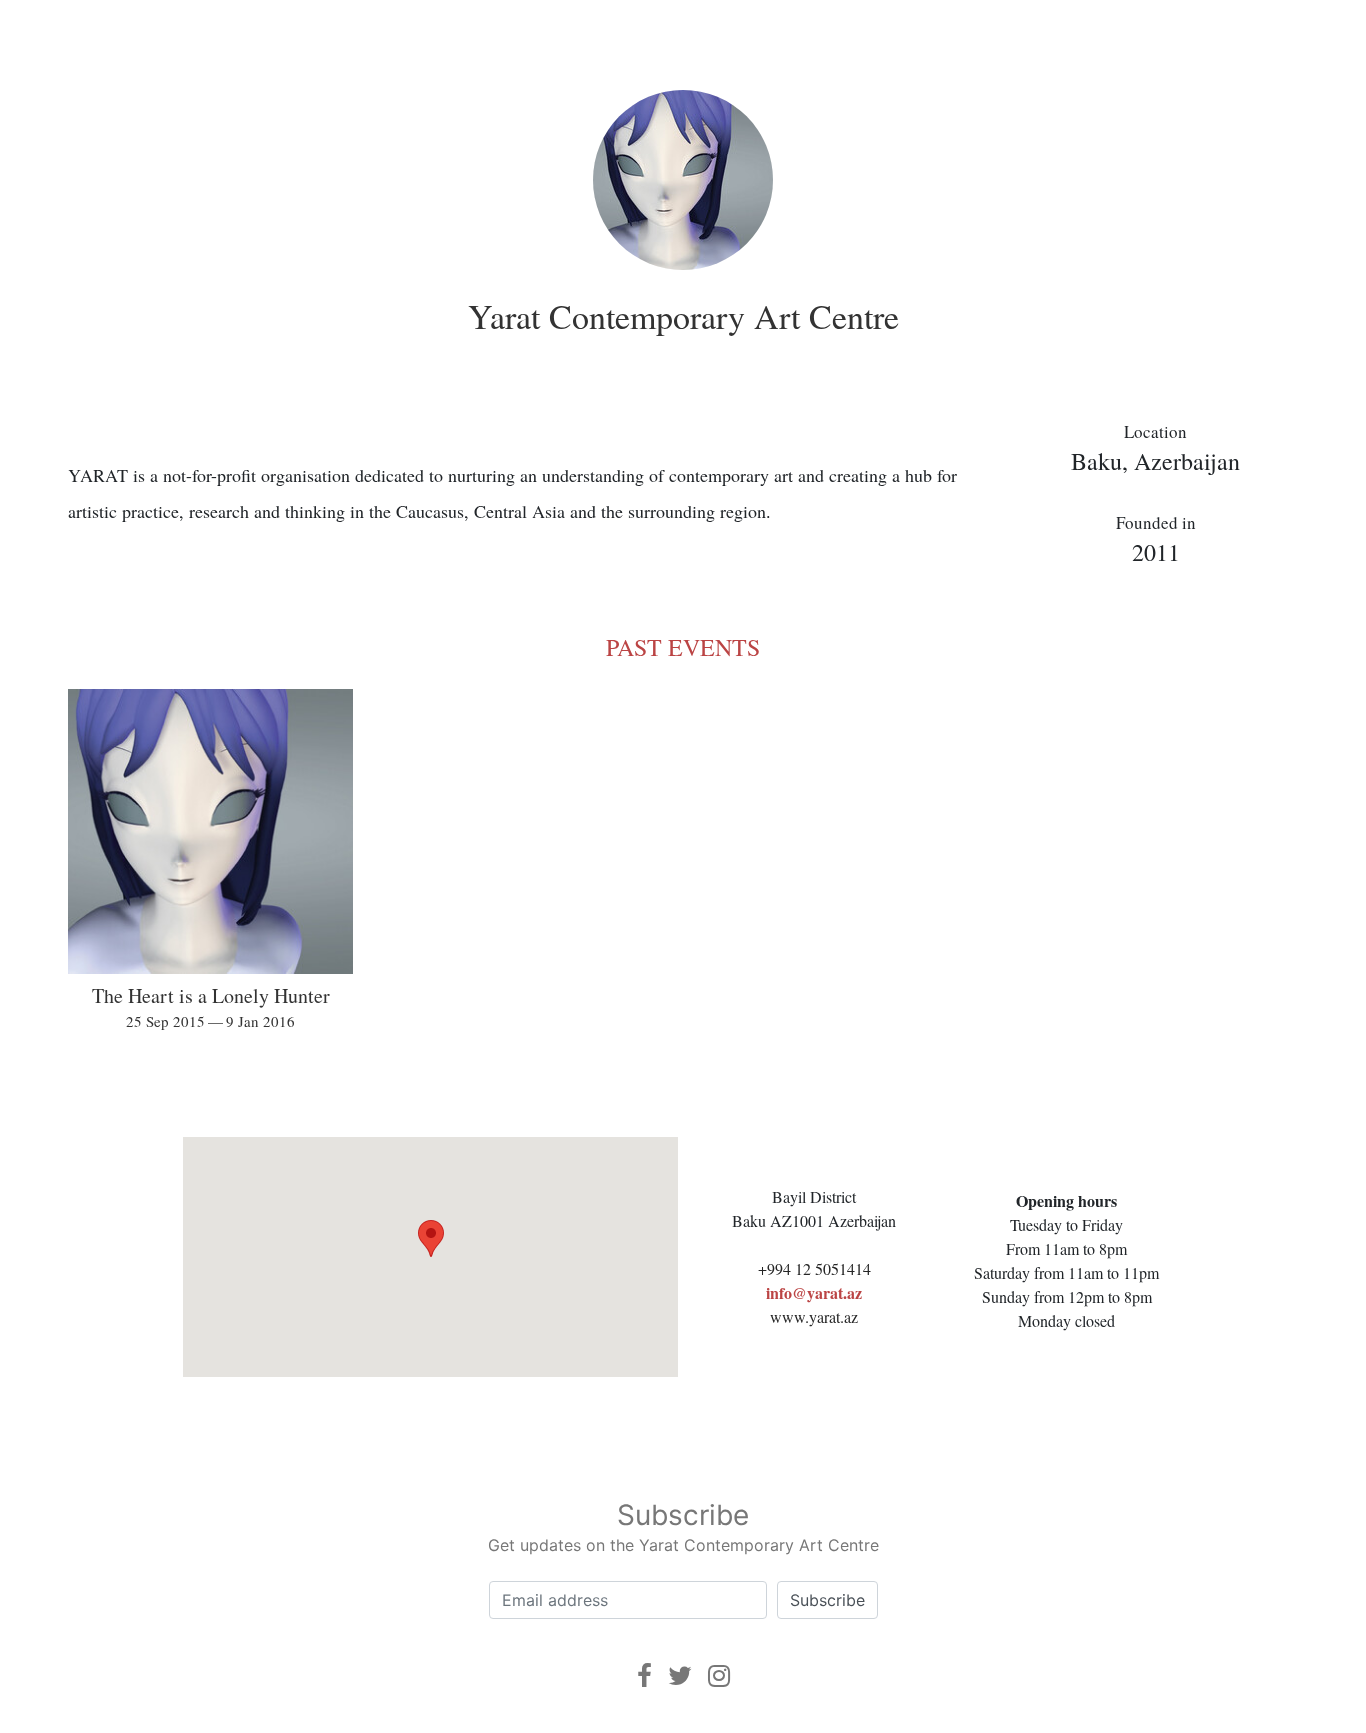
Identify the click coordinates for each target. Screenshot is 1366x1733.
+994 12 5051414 (814, 1268)
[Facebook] (644, 1675)
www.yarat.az (814, 1316)
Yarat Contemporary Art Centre (683, 316)
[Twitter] (680, 1675)
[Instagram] (719, 1675)
